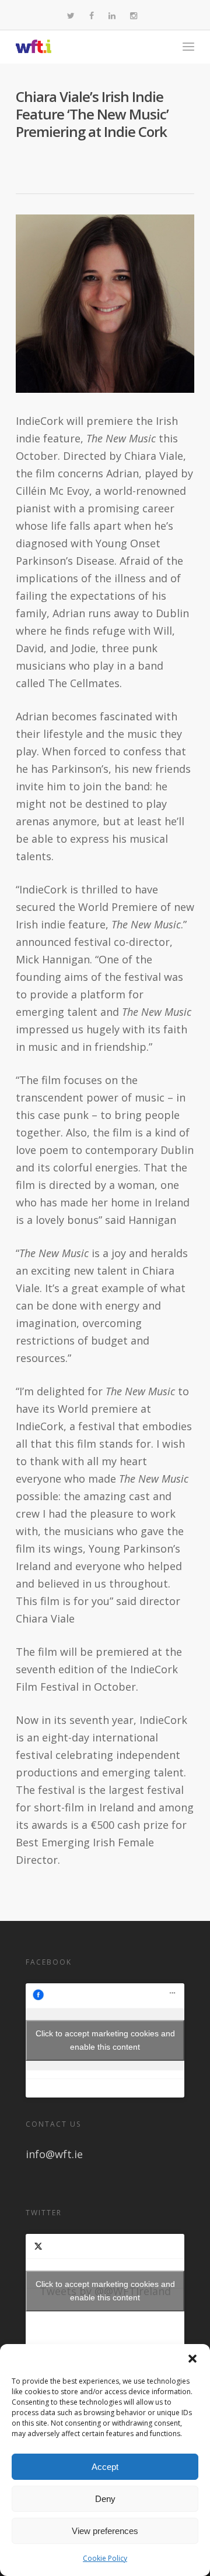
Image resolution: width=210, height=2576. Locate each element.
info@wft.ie (54, 2154)
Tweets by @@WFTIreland (105, 2291)
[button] (192, 2359)
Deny (105, 2499)
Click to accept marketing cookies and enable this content (105, 2040)
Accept (105, 2467)
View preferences (105, 2531)
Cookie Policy (105, 2558)
